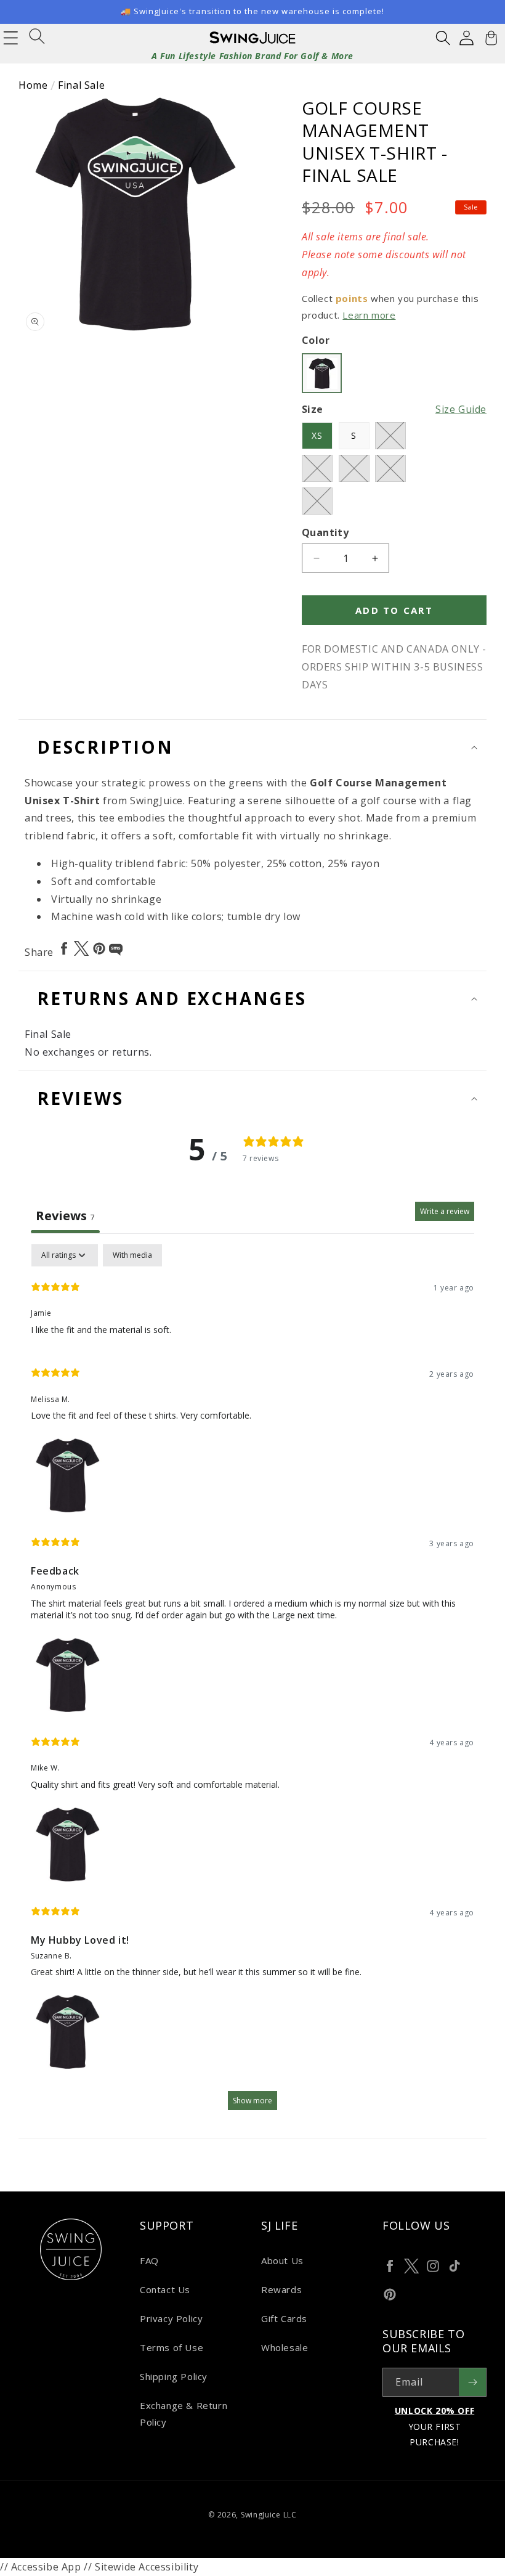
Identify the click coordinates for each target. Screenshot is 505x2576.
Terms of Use (172, 2347)
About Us (282, 2260)
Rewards (281, 2289)
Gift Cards (284, 2318)
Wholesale (285, 2347)
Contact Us (165, 2289)
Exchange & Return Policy (184, 2414)
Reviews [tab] (65, 1216)
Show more (252, 2101)
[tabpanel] (252, 1683)
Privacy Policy (171, 2318)
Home (33, 85)
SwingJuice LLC (269, 2515)
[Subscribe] (472, 2382)
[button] (443, 38)
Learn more (369, 315)
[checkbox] (132, 1255)
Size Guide (461, 409)
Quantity (325, 532)
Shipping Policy (174, 2376)
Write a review (445, 1211)
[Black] (322, 373)
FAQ (149, 2260)
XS (317, 435)
